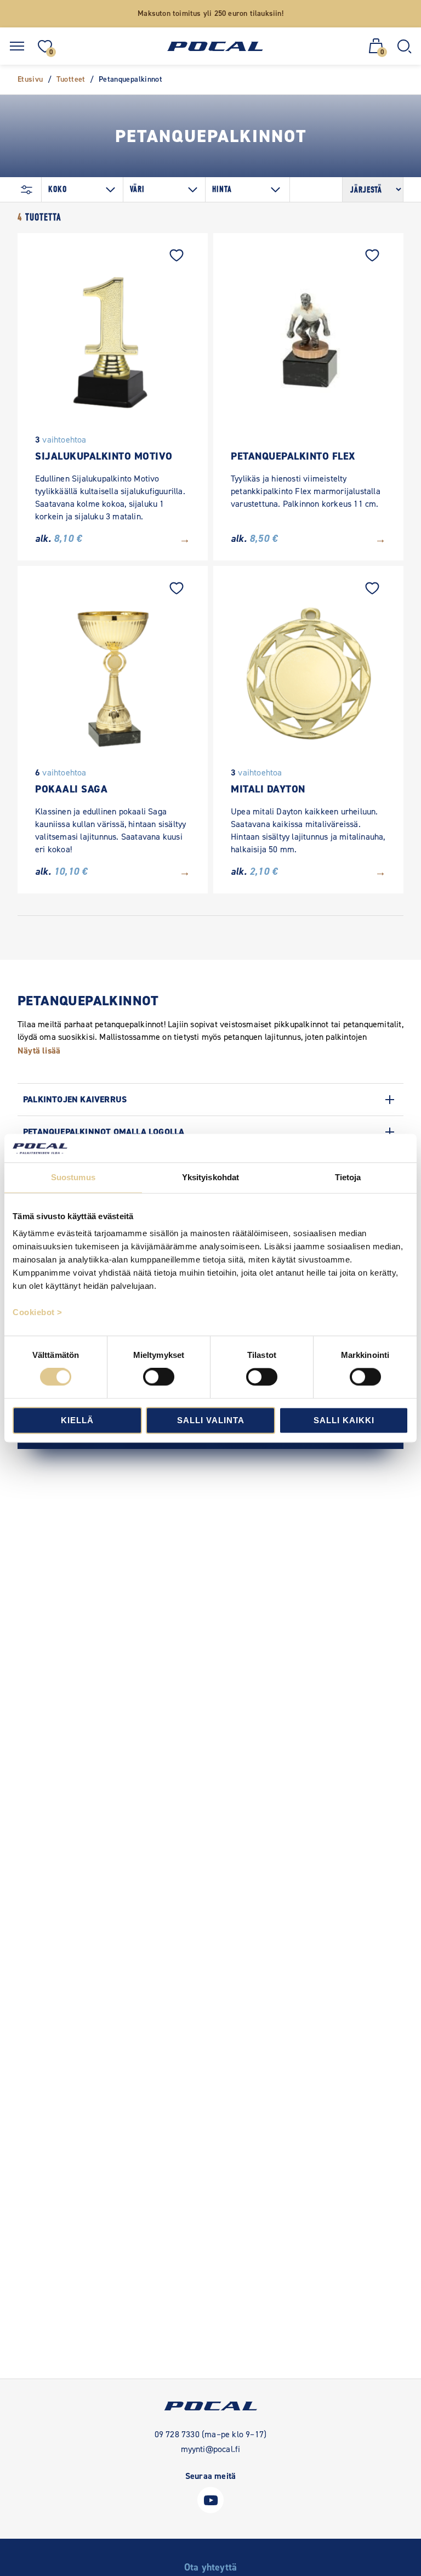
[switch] (159, 1377)
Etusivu (30, 79)
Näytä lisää (39, 1051)
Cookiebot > (38, 1313)
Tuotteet (71, 79)
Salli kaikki (344, 1420)
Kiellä (77, 1420)
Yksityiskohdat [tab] (210, 1177)
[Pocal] (215, 46)
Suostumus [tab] (73, 1177)
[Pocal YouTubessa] (210, 2510)
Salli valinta (211, 1420)
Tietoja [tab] (348, 1177)
